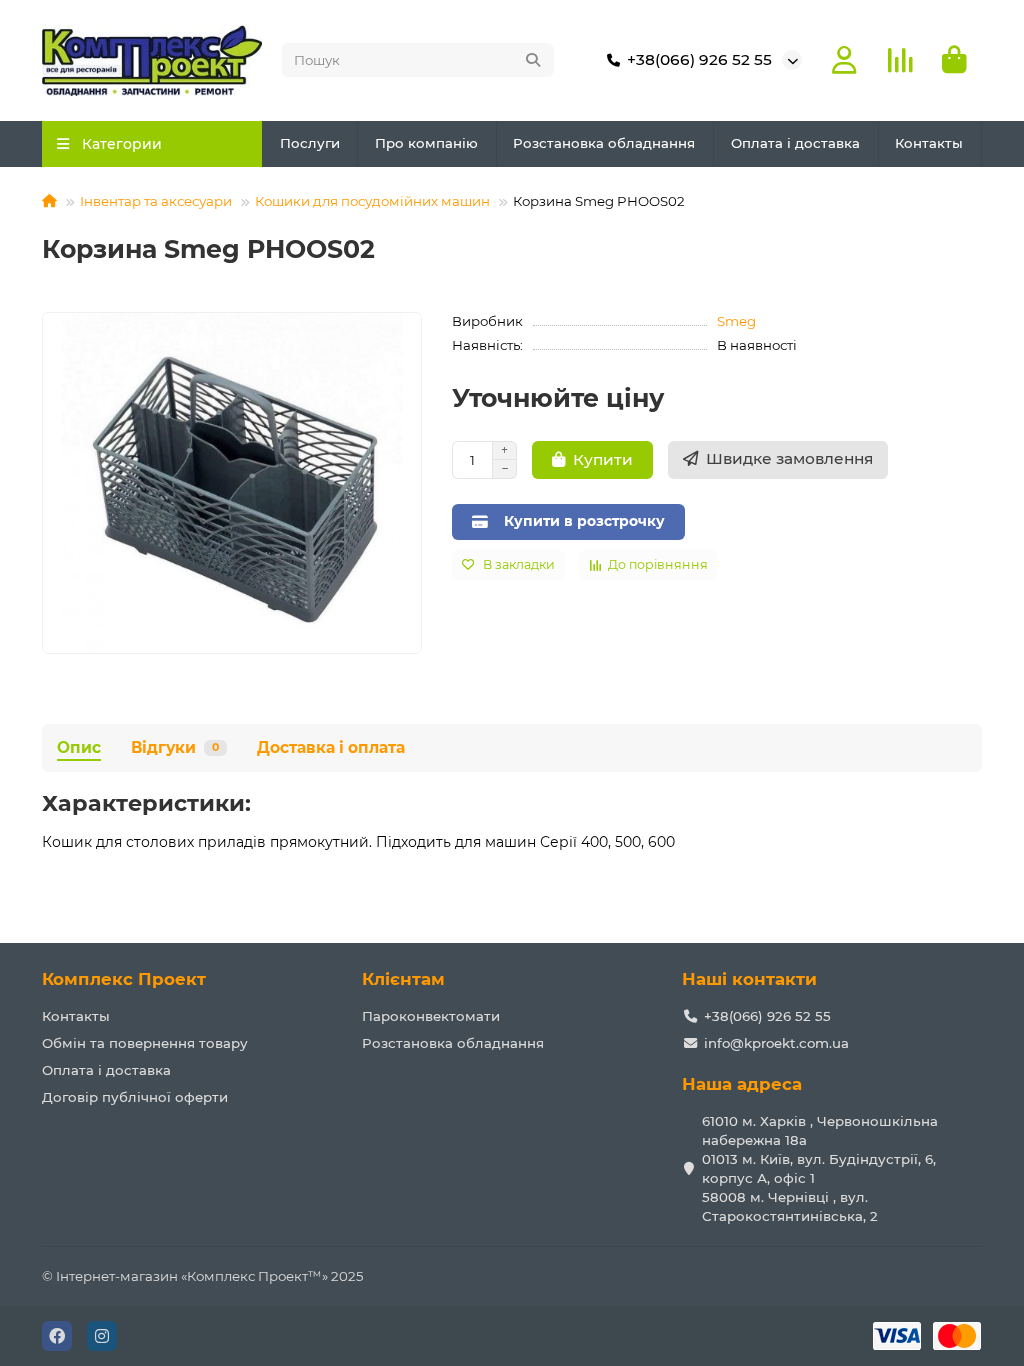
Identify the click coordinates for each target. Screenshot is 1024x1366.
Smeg (736, 321)
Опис (79, 747)
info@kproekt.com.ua (776, 1043)
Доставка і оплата (331, 747)
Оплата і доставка (795, 143)
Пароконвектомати (431, 1016)
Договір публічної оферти (135, 1097)
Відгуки (175, 747)
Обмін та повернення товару (145, 1043)
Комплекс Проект (124, 979)
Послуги (310, 143)
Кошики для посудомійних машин (372, 201)
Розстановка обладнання (604, 143)
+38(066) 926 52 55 (699, 59)
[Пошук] (533, 60)
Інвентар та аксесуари (156, 201)
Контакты (929, 143)
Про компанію (426, 143)
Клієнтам (403, 979)
